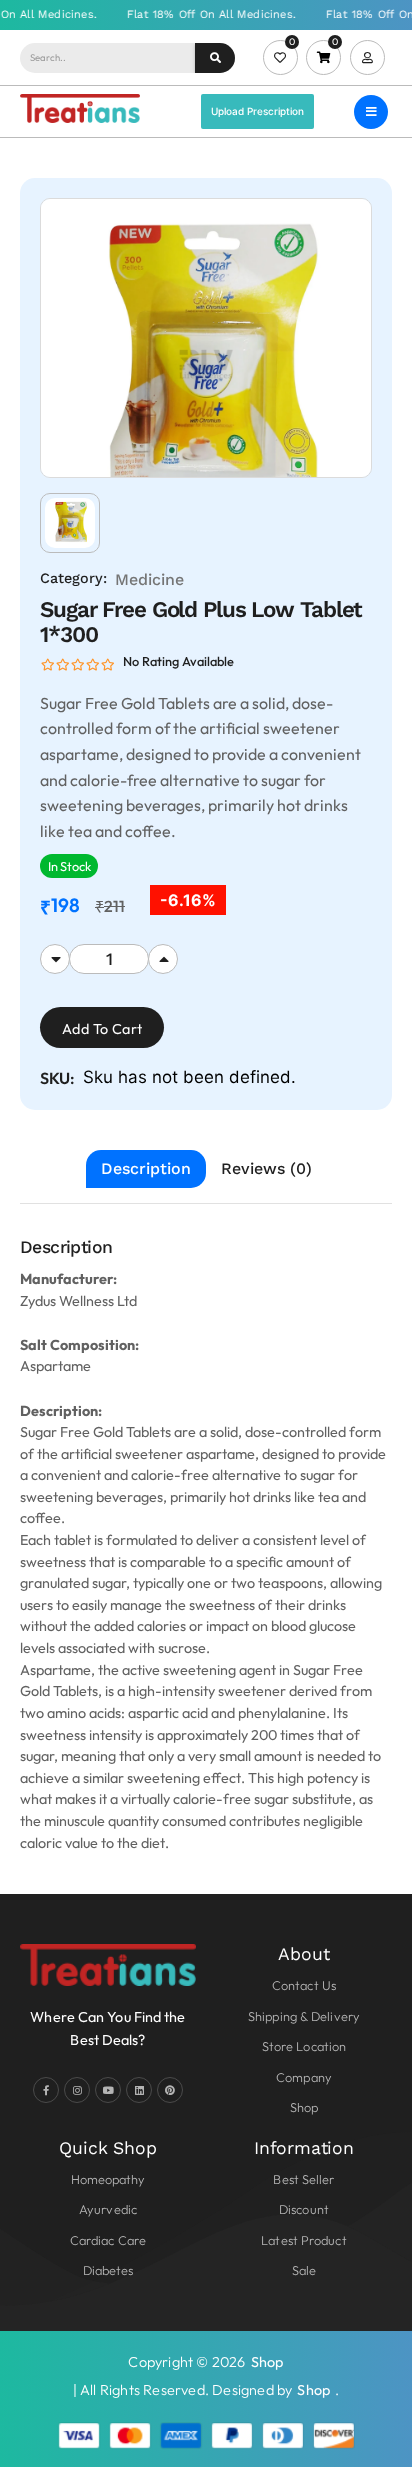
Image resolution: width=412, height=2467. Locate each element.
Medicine (149, 579)
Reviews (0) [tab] (266, 1168)
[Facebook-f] (46, 2090)
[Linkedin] (139, 2090)
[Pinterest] (170, 2090)
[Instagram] (77, 2090)
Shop (267, 2362)
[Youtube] (108, 2090)
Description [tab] (146, 1168)
